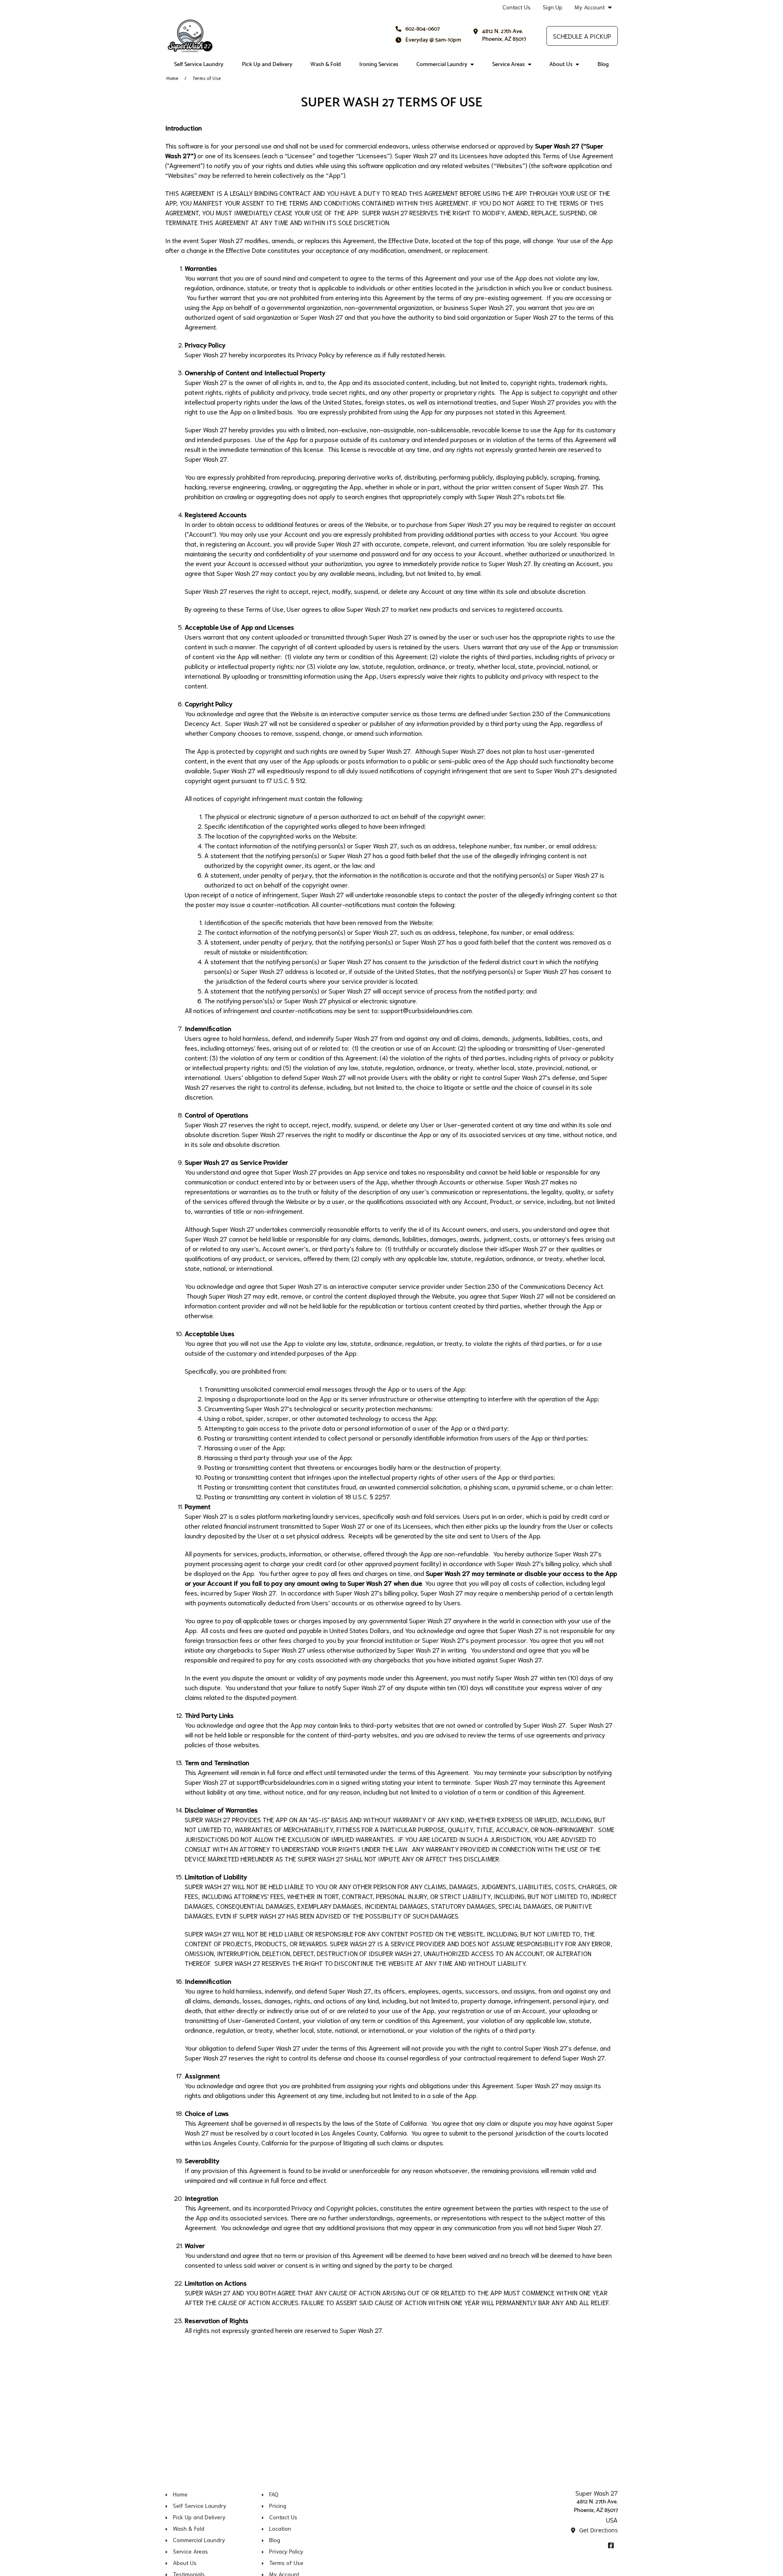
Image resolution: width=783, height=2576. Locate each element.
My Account (590, 7)
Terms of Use (286, 2563)
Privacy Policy (286, 2551)
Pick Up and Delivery (267, 65)
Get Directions (598, 2530)
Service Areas (509, 65)
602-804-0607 (422, 29)
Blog (603, 65)
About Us (561, 65)
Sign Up (553, 7)
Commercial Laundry (442, 65)
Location (280, 2528)
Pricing (278, 2505)
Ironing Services (379, 65)
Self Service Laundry (199, 65)
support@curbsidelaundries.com (426, 1010)
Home (172, 78)
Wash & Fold (326, 65)
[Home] (190, 36)
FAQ (274, 2494)
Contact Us (516, 7)
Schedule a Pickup (582, 36)
